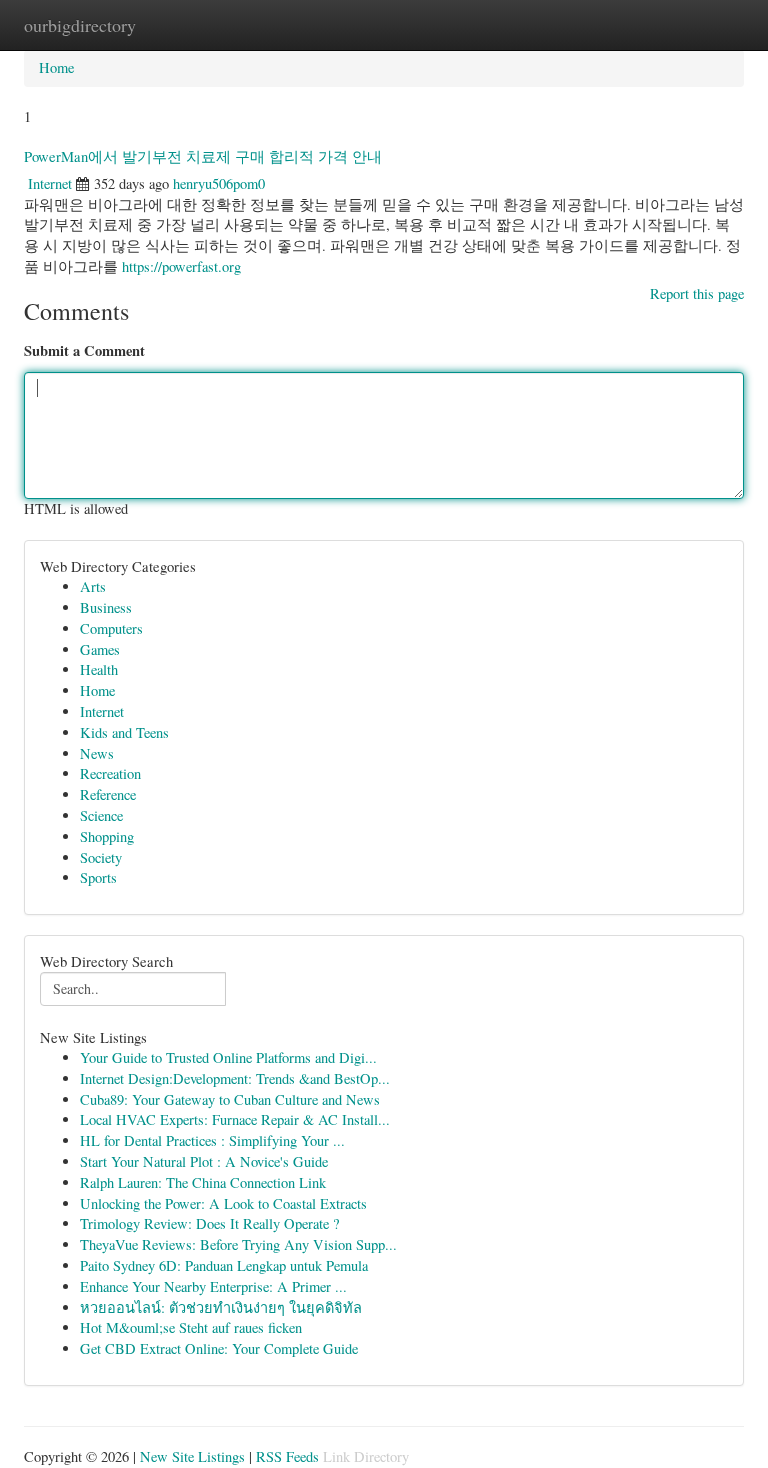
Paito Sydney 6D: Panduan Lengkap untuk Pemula (224, 1265)
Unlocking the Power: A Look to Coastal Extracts (223, 1203)
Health (99, 669)
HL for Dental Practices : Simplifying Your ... (212, 1140)
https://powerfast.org (181, 266)
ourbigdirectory (80, 25)
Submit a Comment (84, 350)
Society (101, 857)
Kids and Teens (124, 732)
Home (56, 67)
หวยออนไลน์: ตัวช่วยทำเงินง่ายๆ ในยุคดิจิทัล (221, 1307)
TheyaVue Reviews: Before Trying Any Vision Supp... (238, 1244)
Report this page (697, 293)
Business (106, 607)
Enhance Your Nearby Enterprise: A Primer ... (213, 1286)
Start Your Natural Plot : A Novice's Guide (204, 1161)
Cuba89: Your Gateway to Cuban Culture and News (230, 1099)
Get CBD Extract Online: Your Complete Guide (219, 1348)
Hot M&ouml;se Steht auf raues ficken (191, 1327)
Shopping (107, 836)
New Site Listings (192, 1456)
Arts (93, 586)
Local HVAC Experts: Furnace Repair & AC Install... (235, 1119)
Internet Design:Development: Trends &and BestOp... (235, 1078)
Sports (98, 877)
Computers (111, 628)
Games (100, 649)
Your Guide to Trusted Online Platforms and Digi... (228, 1057)
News (97, 753)
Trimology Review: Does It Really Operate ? (209, 1223)
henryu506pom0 (219, 183)
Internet (50, 183)
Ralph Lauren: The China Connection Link (203, 1182)
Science (101, 815)
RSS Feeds (287, 1456)
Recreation (110, 773)
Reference (108, 794)
